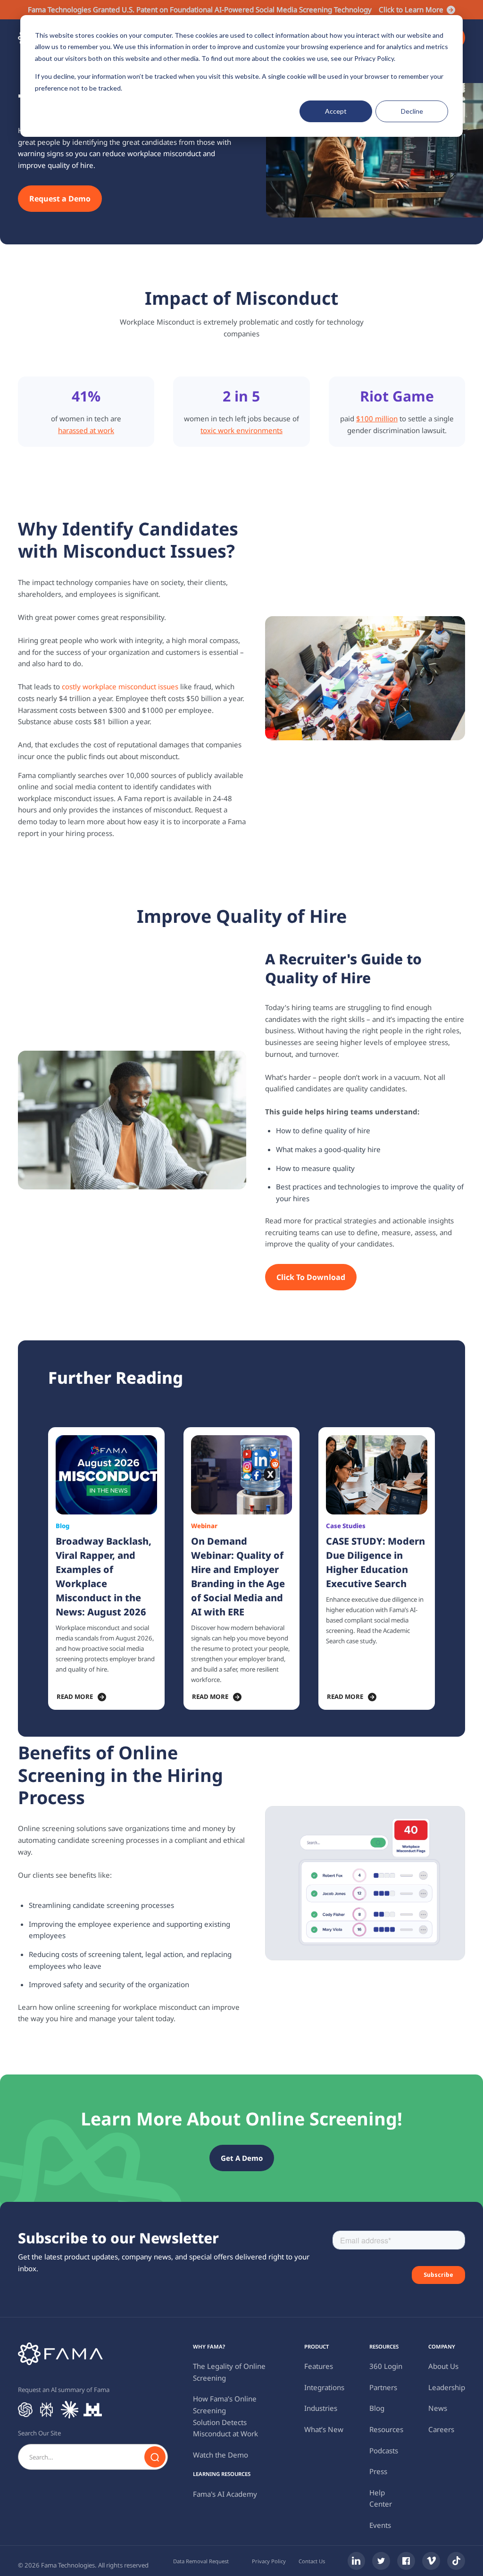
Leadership (447, 2387)
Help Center (381, 2498)
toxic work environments (241, 430)
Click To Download (311, 1277)
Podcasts (384, 2451)
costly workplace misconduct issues (120, 686)
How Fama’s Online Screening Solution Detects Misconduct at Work (225, 2416)
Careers (441, 2429)
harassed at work (86, 430)
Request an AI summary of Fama (64, 2390)
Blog (377, 2408)
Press (378, 2471)
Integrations (324, 2387)
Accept (336, 111)
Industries (321, 2408)
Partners (383, 2387)
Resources (386, 2429)
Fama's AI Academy (225, 2494)
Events (380, 2525)
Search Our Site (39, 2433)
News (438, 2408)
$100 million (377, 418)
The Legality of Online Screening (229, 2372)
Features (319, 2366)
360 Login (386, 2366)
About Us (443, 2366)
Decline (412, 111)
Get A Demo (242, 2158)
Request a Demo (60, 199)
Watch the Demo (221, 2455)
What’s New (324, 2429)
